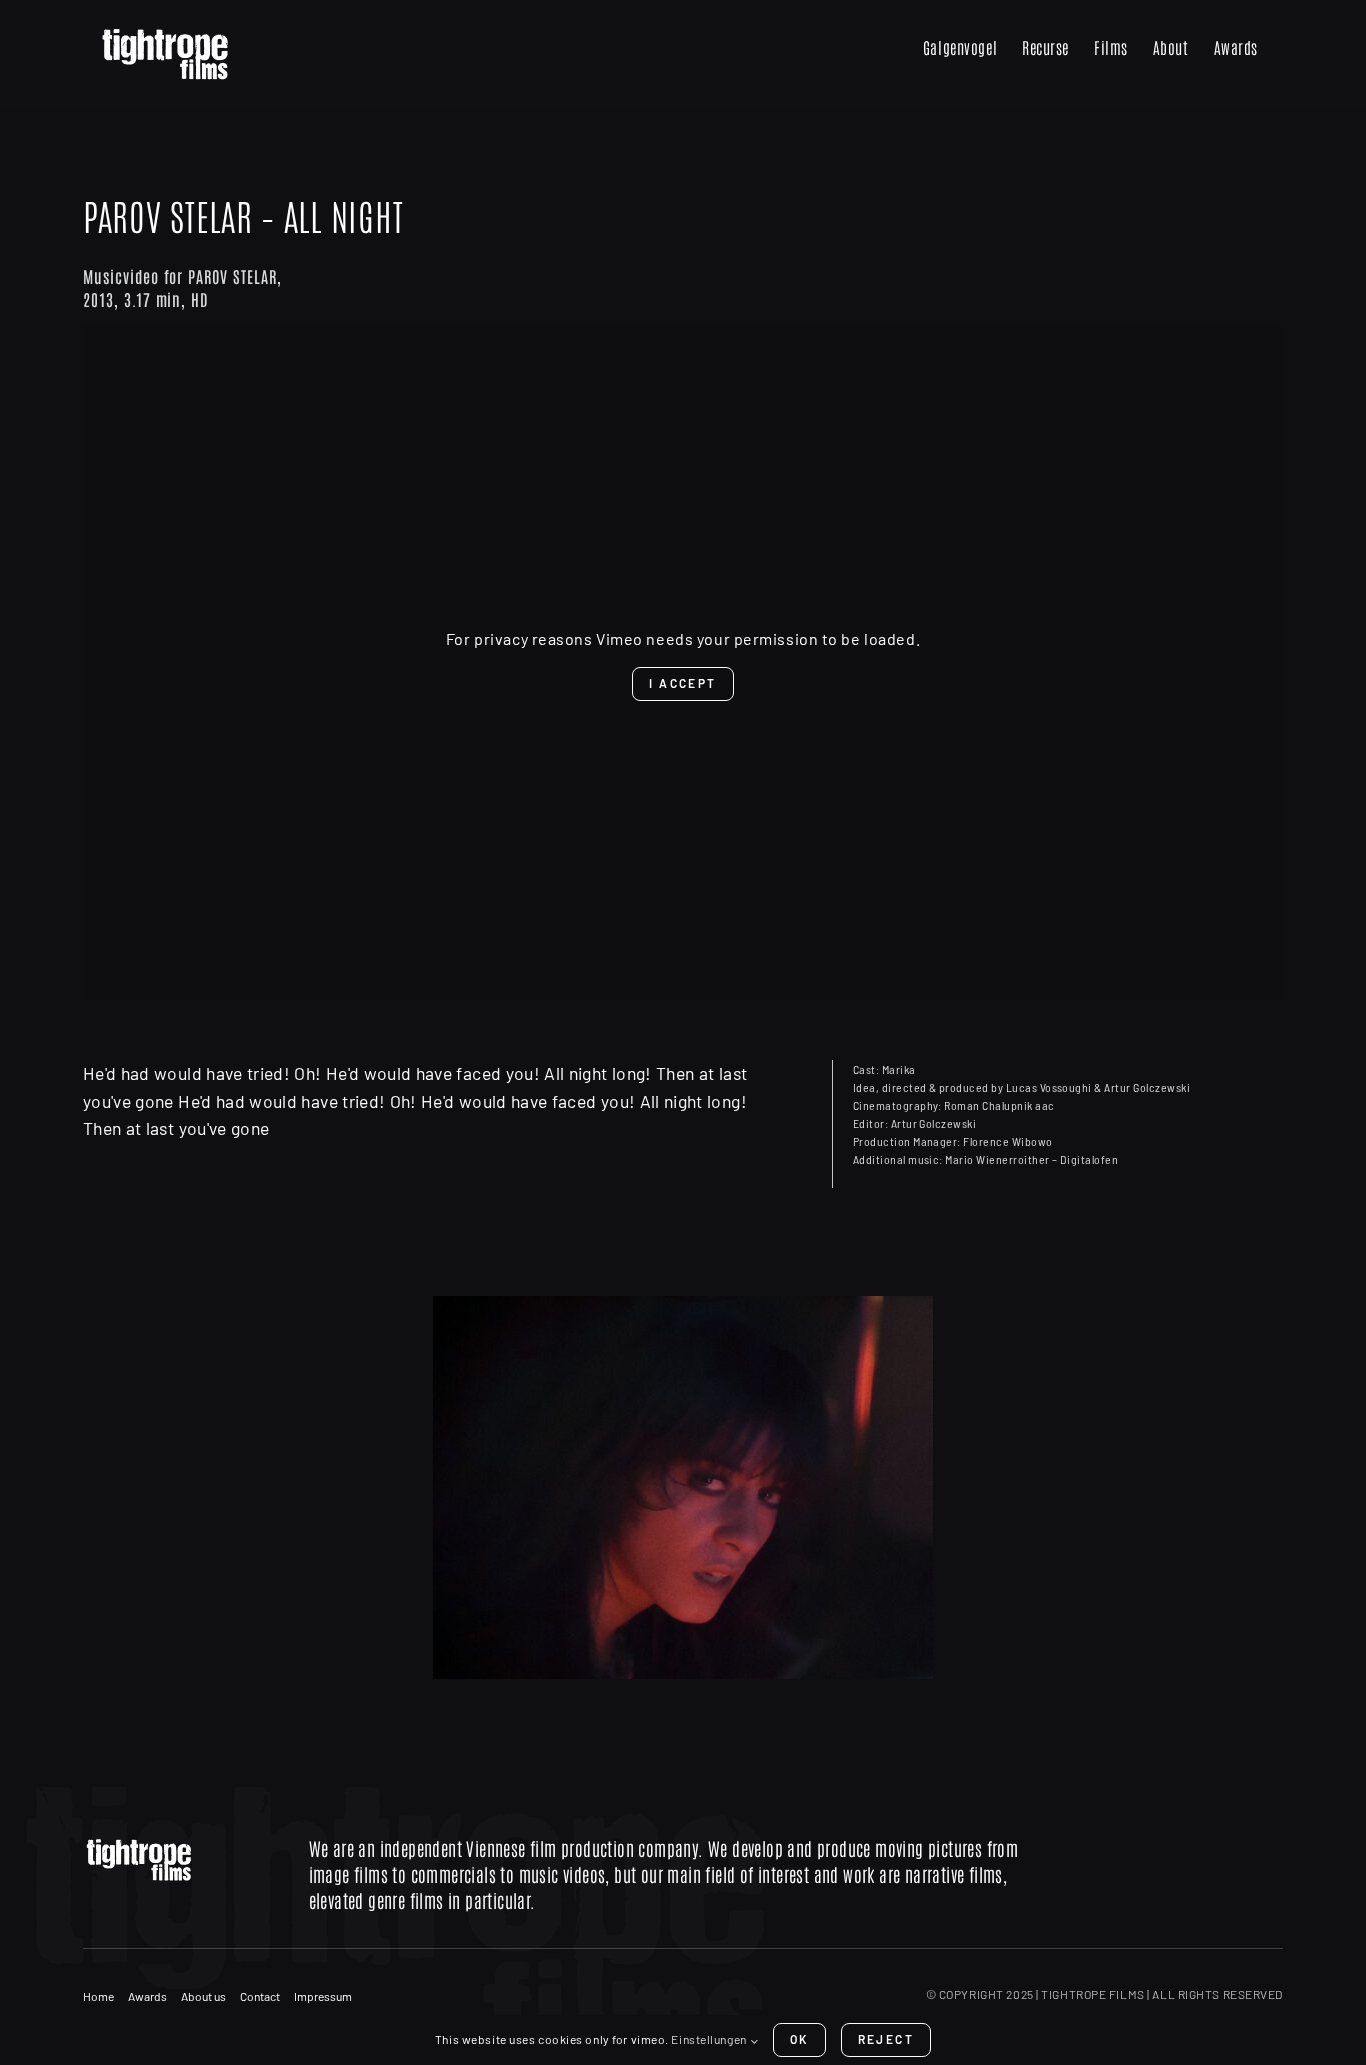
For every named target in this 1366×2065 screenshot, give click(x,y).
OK (799, 2039)
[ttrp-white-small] (179, 1842)
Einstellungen (710, 2039)
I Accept (682, 683)
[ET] (683, 1487)
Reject (886, 2039)
